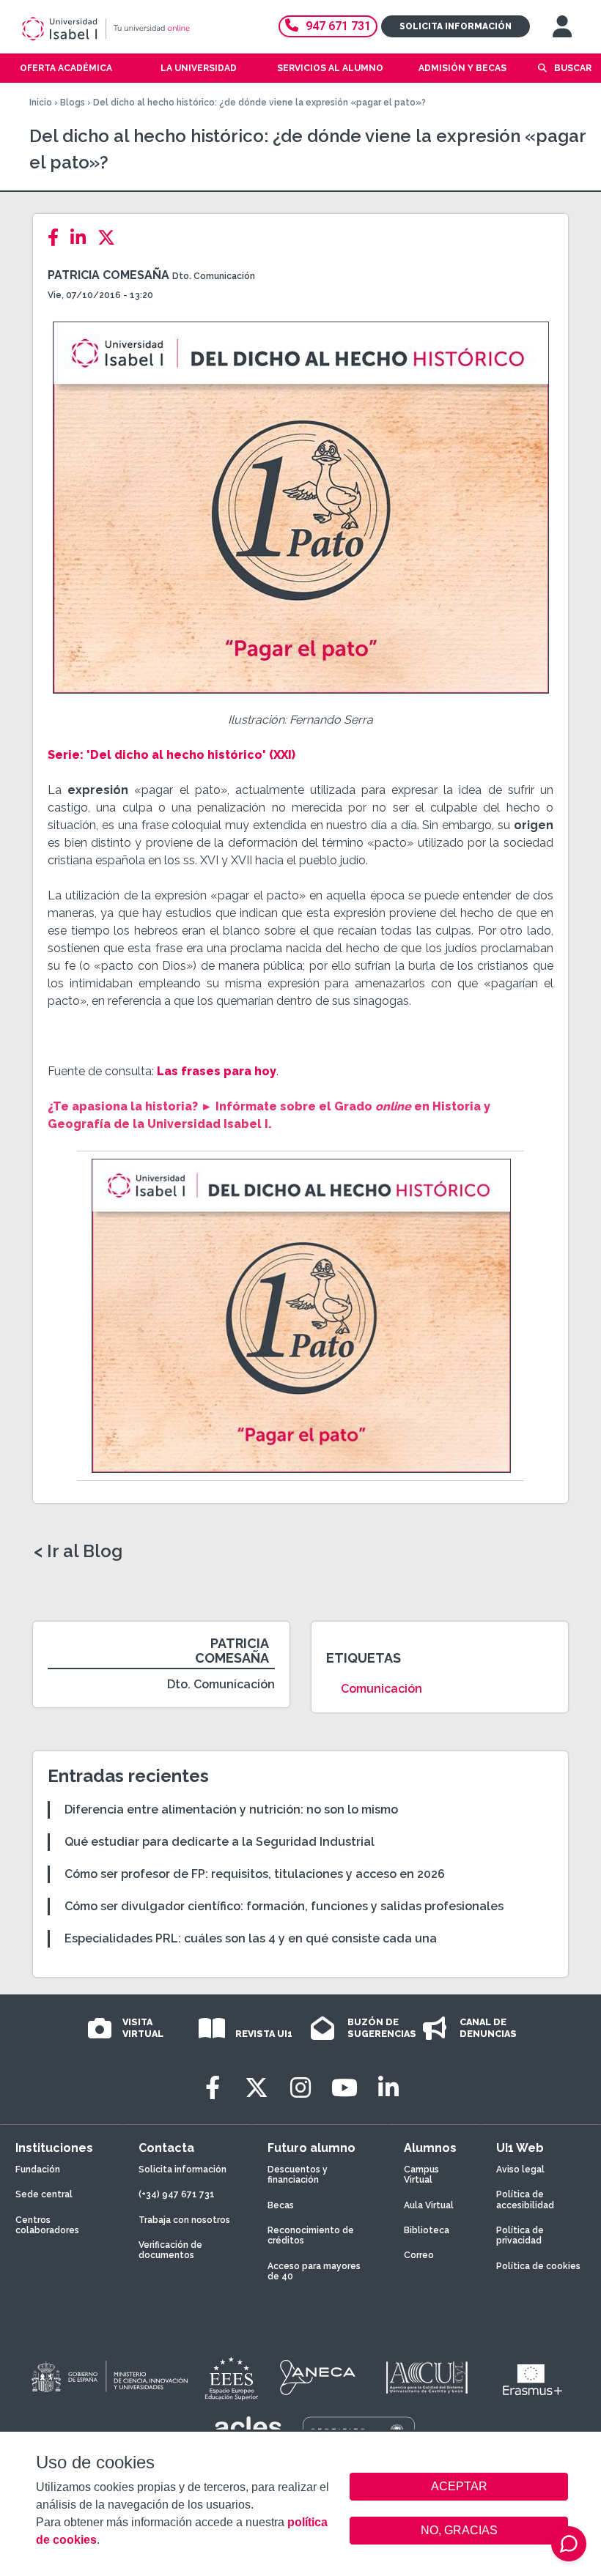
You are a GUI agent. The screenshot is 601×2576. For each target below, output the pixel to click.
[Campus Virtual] (562, 26)
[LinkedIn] (82, 238)
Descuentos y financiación (298, 2175)
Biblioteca (427, 2230)
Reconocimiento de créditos (311, 2235)
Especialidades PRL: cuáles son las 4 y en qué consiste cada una (251, 1938)
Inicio (41, 103)
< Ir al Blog (78, 1551)
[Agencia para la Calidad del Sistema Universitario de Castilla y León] (427, 2378)
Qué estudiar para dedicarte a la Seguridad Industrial (220, 1842)
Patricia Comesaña (108, 275)
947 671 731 (338, 26)
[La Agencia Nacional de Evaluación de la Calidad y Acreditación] (318, 2378)
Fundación (38, 2169)
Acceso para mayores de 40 (314, 2271)
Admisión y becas (462, 68)
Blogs (73, 103)
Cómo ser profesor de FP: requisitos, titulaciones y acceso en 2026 (255, 1874)
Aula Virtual (429, 2205)
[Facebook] (58, 238)
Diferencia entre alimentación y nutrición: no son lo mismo (231, 1809)
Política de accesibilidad (525, 2200)
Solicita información (456, 26)
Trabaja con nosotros (184, 2220)
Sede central (44, 2194)
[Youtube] (344, 2088)
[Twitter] (111, 238)
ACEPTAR (459, 2487)
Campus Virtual (421, 2175)
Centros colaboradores (47, 2225)
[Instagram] (300, 2088)
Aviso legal (520, 2169)
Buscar (573, 68)
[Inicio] (128, 29)
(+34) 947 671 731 (177, 2194)
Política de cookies (538, 2266)
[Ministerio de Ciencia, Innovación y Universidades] (108, 2378)
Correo (419, 2255)
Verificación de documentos (170, 2250)
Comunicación (381, 1689)
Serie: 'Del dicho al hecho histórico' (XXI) (172, 755)
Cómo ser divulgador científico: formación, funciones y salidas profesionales (284, 1906)
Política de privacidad (520, 2235)
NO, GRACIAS (459, 2530)
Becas (281, 2205)
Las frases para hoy (217, 1071)
